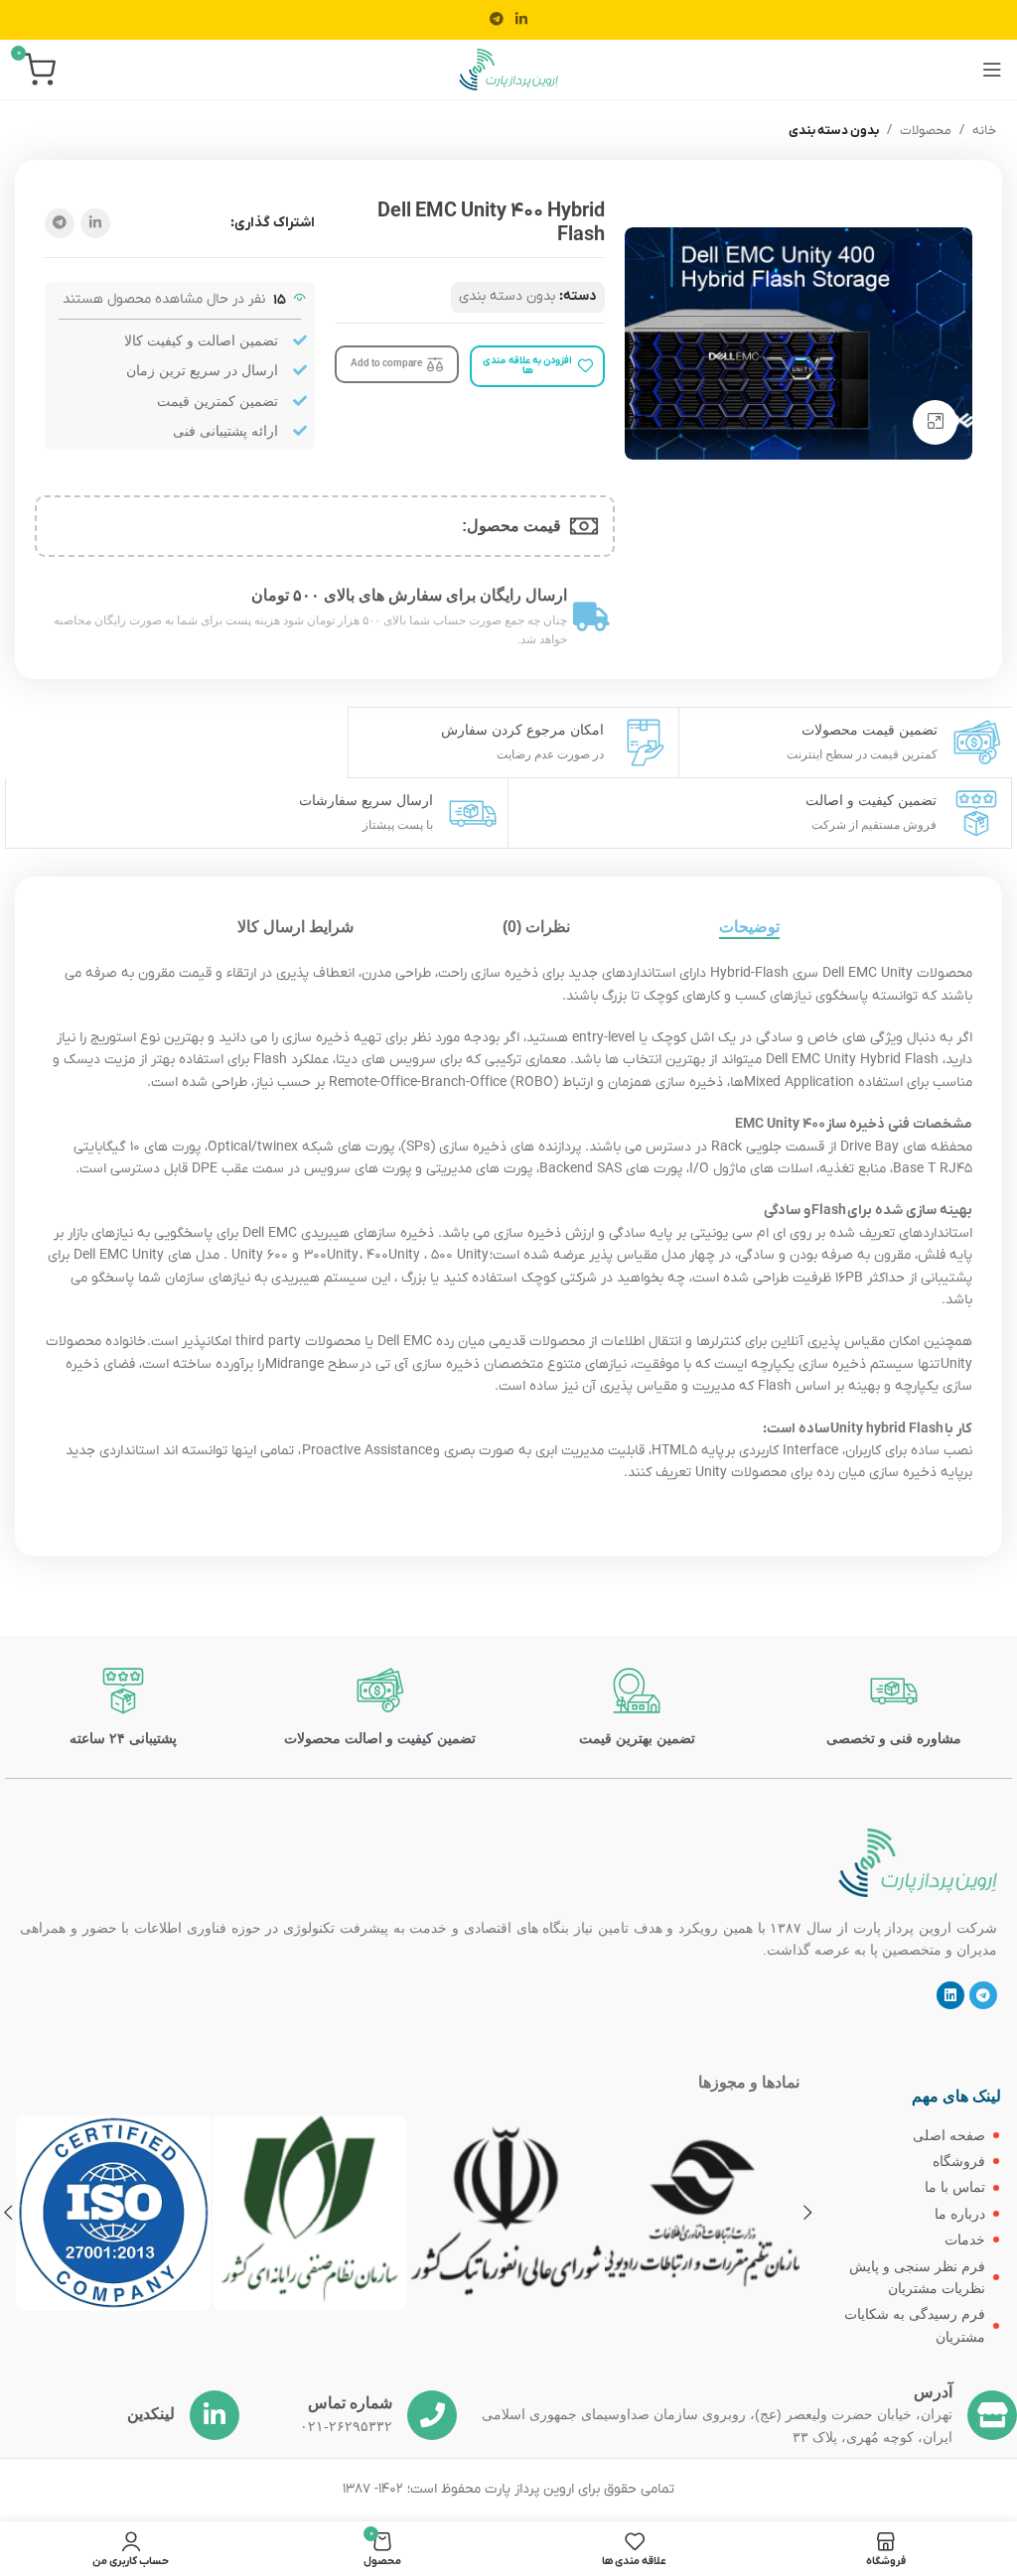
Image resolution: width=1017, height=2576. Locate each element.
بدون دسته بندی (834, 131)
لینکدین (151, 2414)
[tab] (749, 927)
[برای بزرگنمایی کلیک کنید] (935, 422)
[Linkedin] (950, 1995)
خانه (984, 131)
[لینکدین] (215, 2415)
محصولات (926, 131)
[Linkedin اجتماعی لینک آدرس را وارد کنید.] (521, 20)
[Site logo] (508, 69)
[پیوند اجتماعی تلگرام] (497, 20)
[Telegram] (983, 1995)
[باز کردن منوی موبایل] (992, 69)
